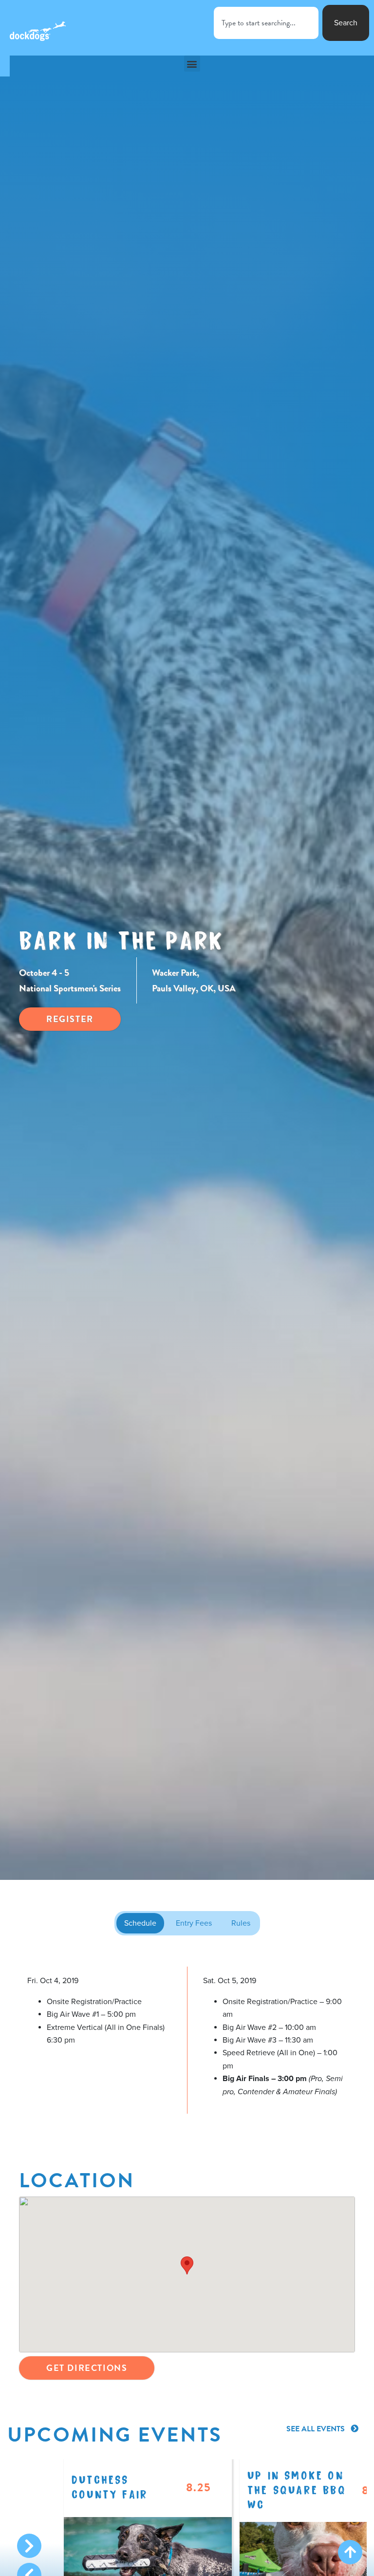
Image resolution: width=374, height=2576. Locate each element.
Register (70, 1019)
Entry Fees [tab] (194, 1923)
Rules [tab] (241, 1923)
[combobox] (266, 23)
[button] (192, 64)
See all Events (317, 2429)
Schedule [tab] (140, 1923)
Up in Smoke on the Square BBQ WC (297, 2489)
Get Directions (87, 2368)
